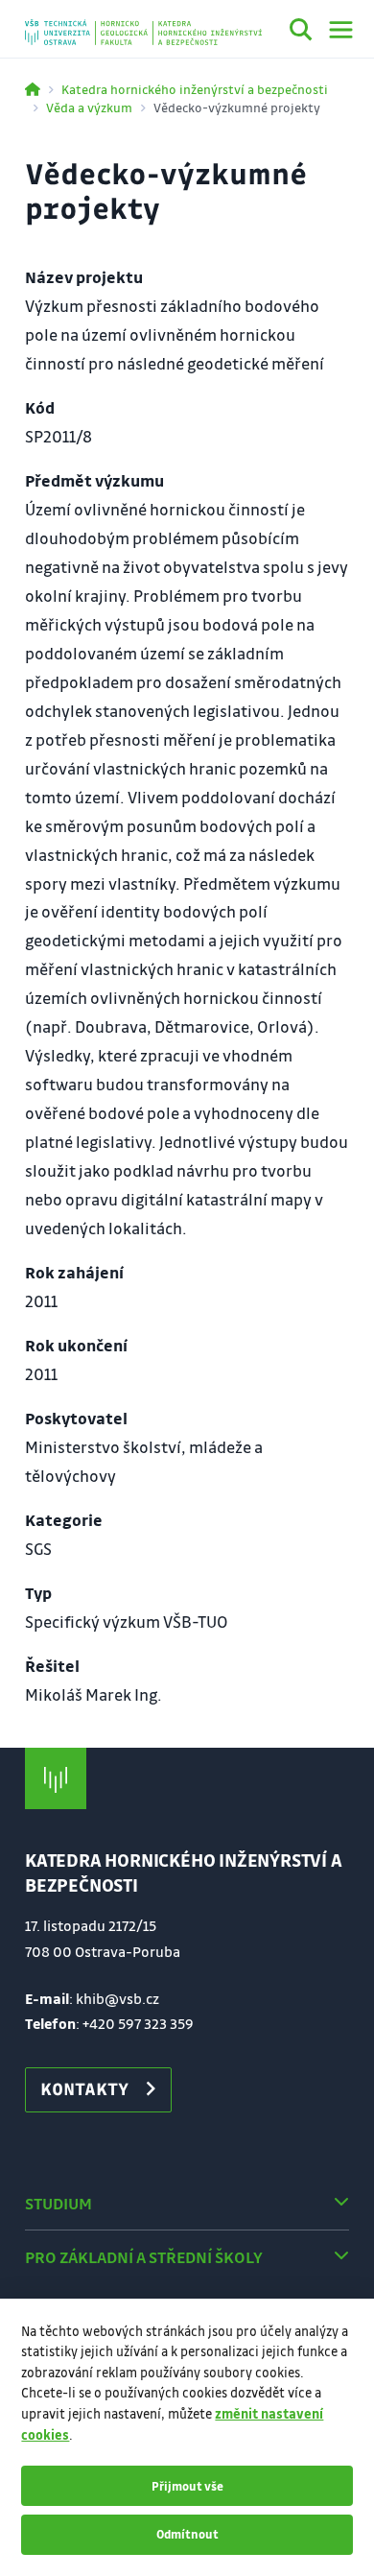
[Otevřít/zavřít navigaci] (341, 30)
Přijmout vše (187, 2486)
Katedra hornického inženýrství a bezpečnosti (195, 89)
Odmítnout (187, 2534)
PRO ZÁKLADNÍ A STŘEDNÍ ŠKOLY (144, 2257)
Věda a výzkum (89, 107)
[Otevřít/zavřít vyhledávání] (301, 33)
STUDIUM (58, 2203)
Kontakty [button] (84, 2088)
